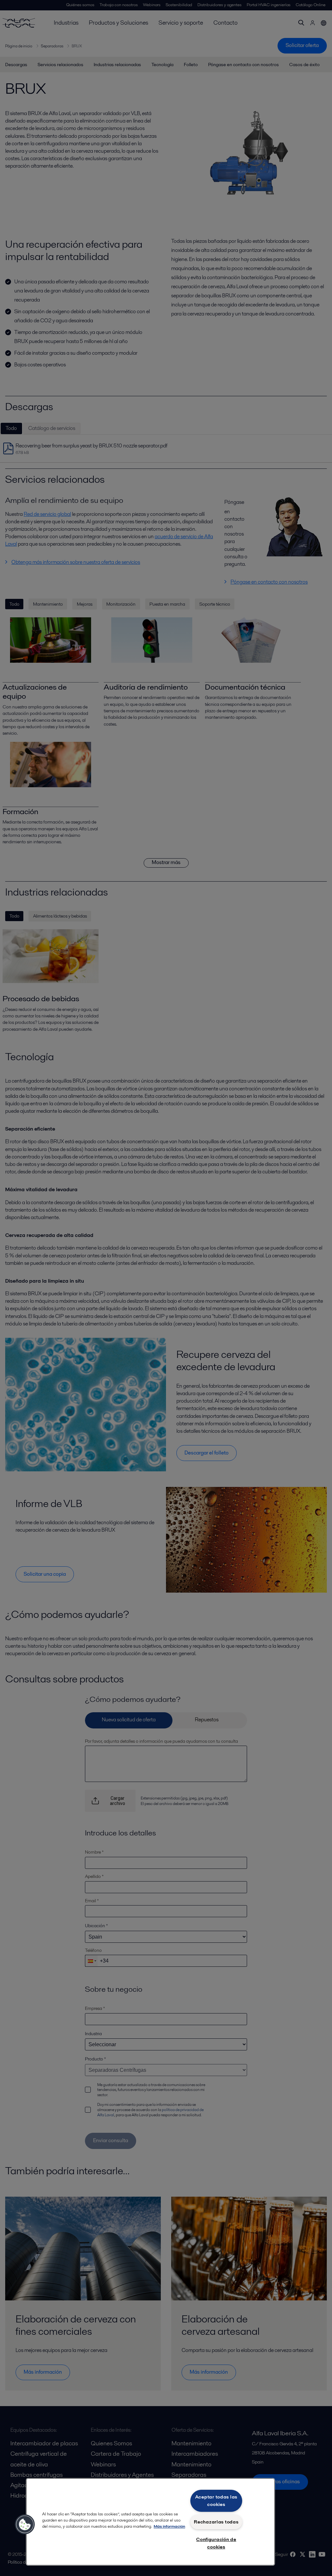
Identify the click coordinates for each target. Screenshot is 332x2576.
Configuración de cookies (216, 2543)
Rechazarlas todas (216, 2522)
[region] (150, 2522)
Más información (169, 2526)
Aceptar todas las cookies (216, 2501)
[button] (25, 2524)
